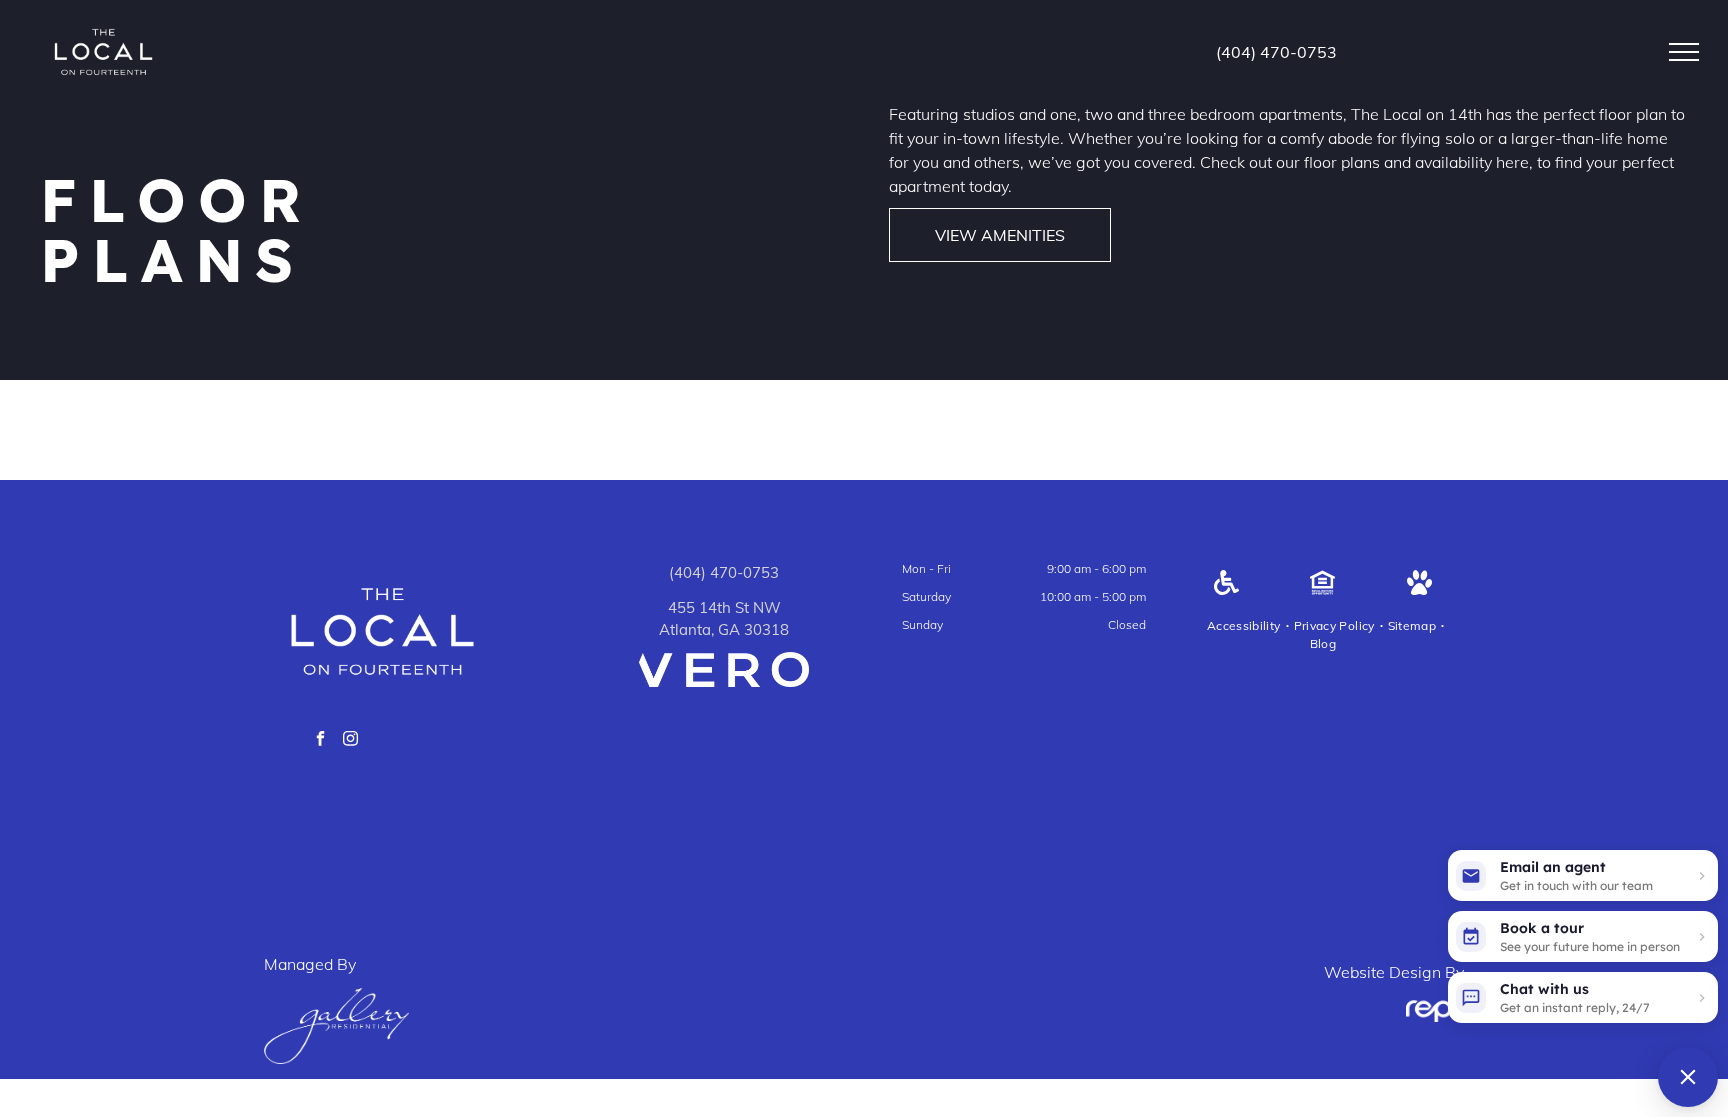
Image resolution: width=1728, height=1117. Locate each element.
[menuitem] (1245, 626)
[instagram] (351, 741)
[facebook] (321, 741)
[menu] (1684, 52)
